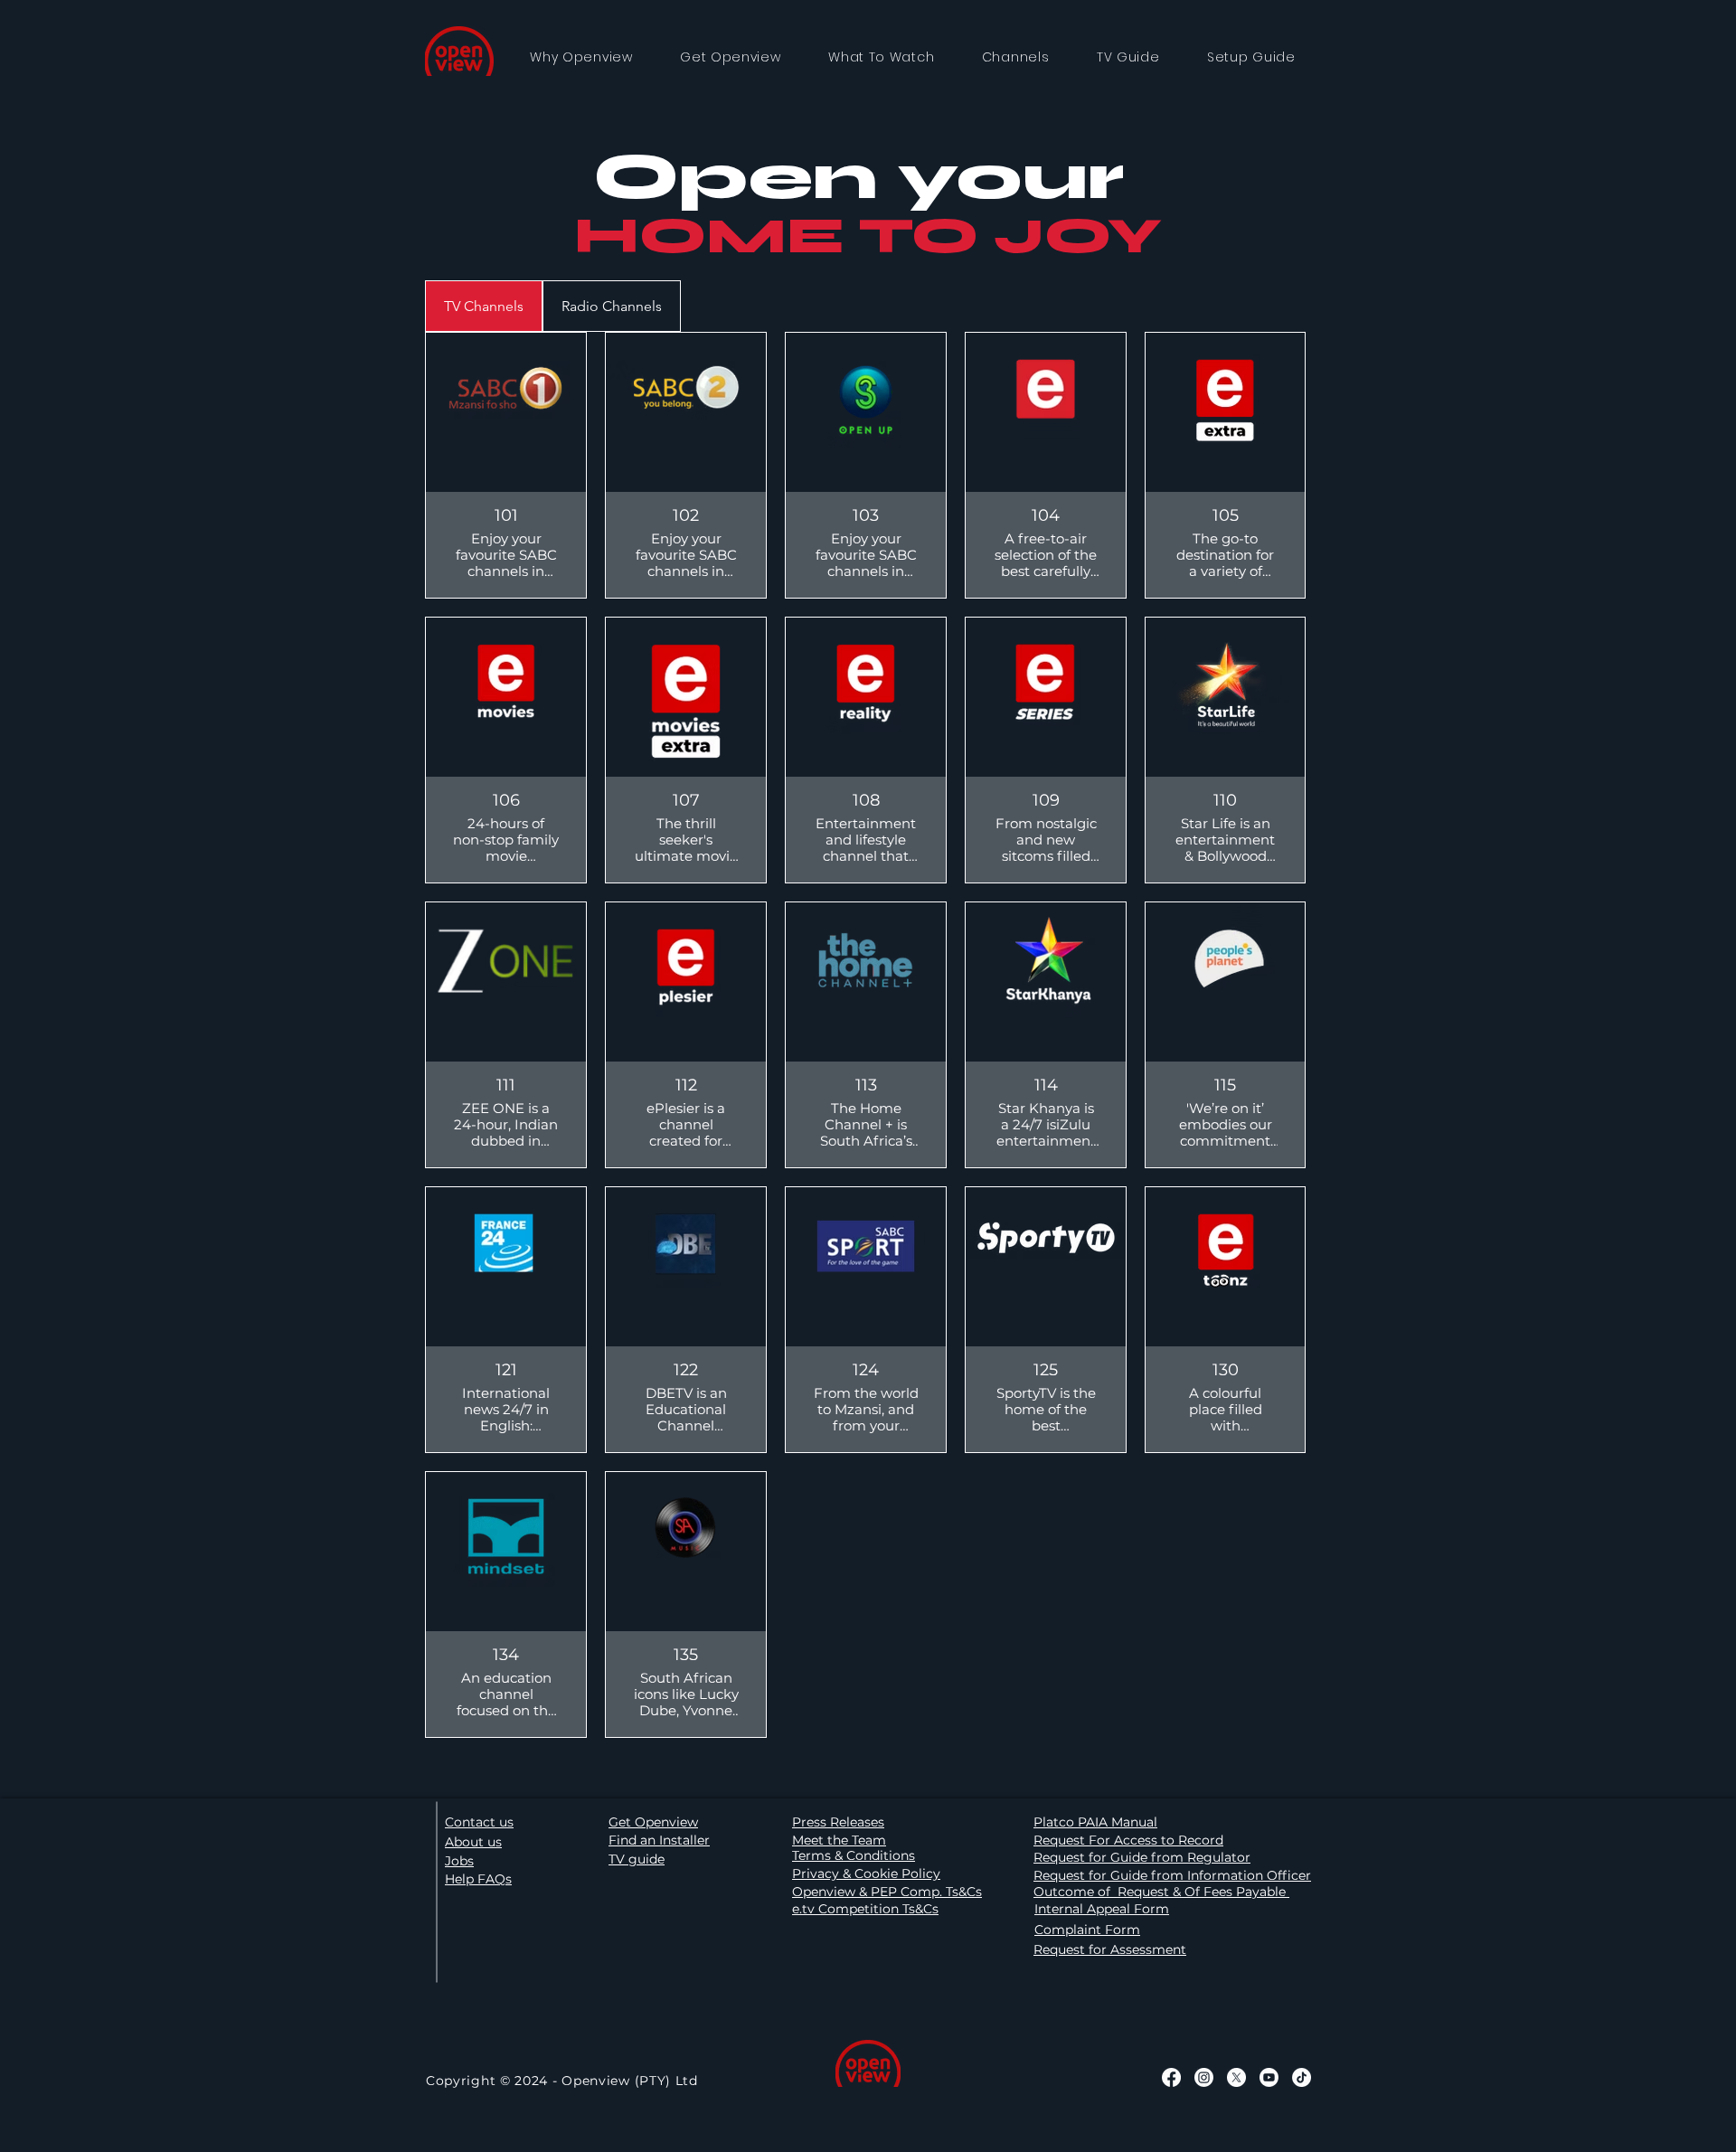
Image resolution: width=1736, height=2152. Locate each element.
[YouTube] (1269, 2077)
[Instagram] (1204, 2077)
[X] (1236, 2077)
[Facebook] (1171, 2077)
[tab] (484, 306)
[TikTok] (1302, 2077)
